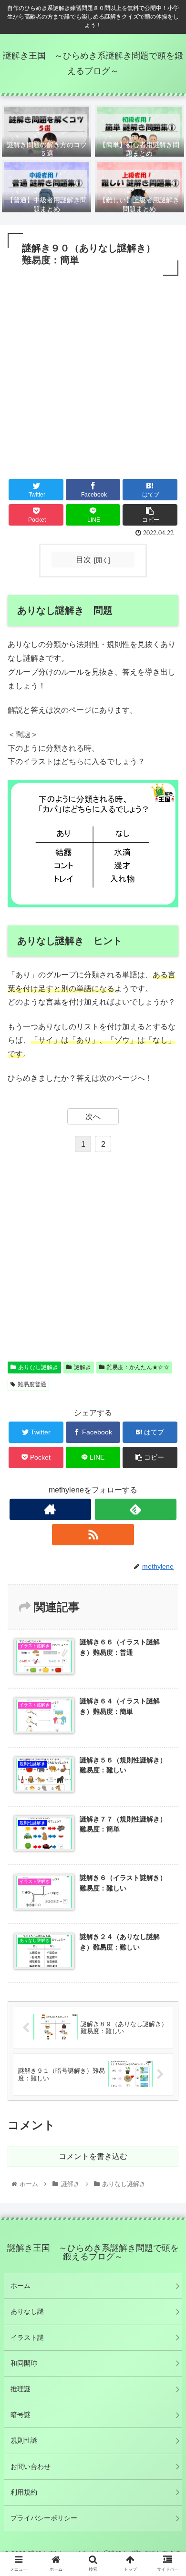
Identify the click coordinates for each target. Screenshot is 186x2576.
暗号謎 (21, 2415)
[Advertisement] (93, 376)
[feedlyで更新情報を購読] (136, 1509)
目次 (83, 560)
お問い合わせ (31, 2467)
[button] (167, 1473)
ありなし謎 (27, 2311)
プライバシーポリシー (44, 2518)
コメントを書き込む (93, 2156)
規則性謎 (24, 2440)
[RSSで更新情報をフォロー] (93, 1535)
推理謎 (21, 2389)
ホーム (21, 2286)
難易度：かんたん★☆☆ (138, 1367)
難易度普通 (32, 1384)
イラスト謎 (27, 2337)
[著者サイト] (51, 1509)
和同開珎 (24, 2363)
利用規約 (24, 2492)
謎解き (83, 1367)
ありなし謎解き (38, 1367)
